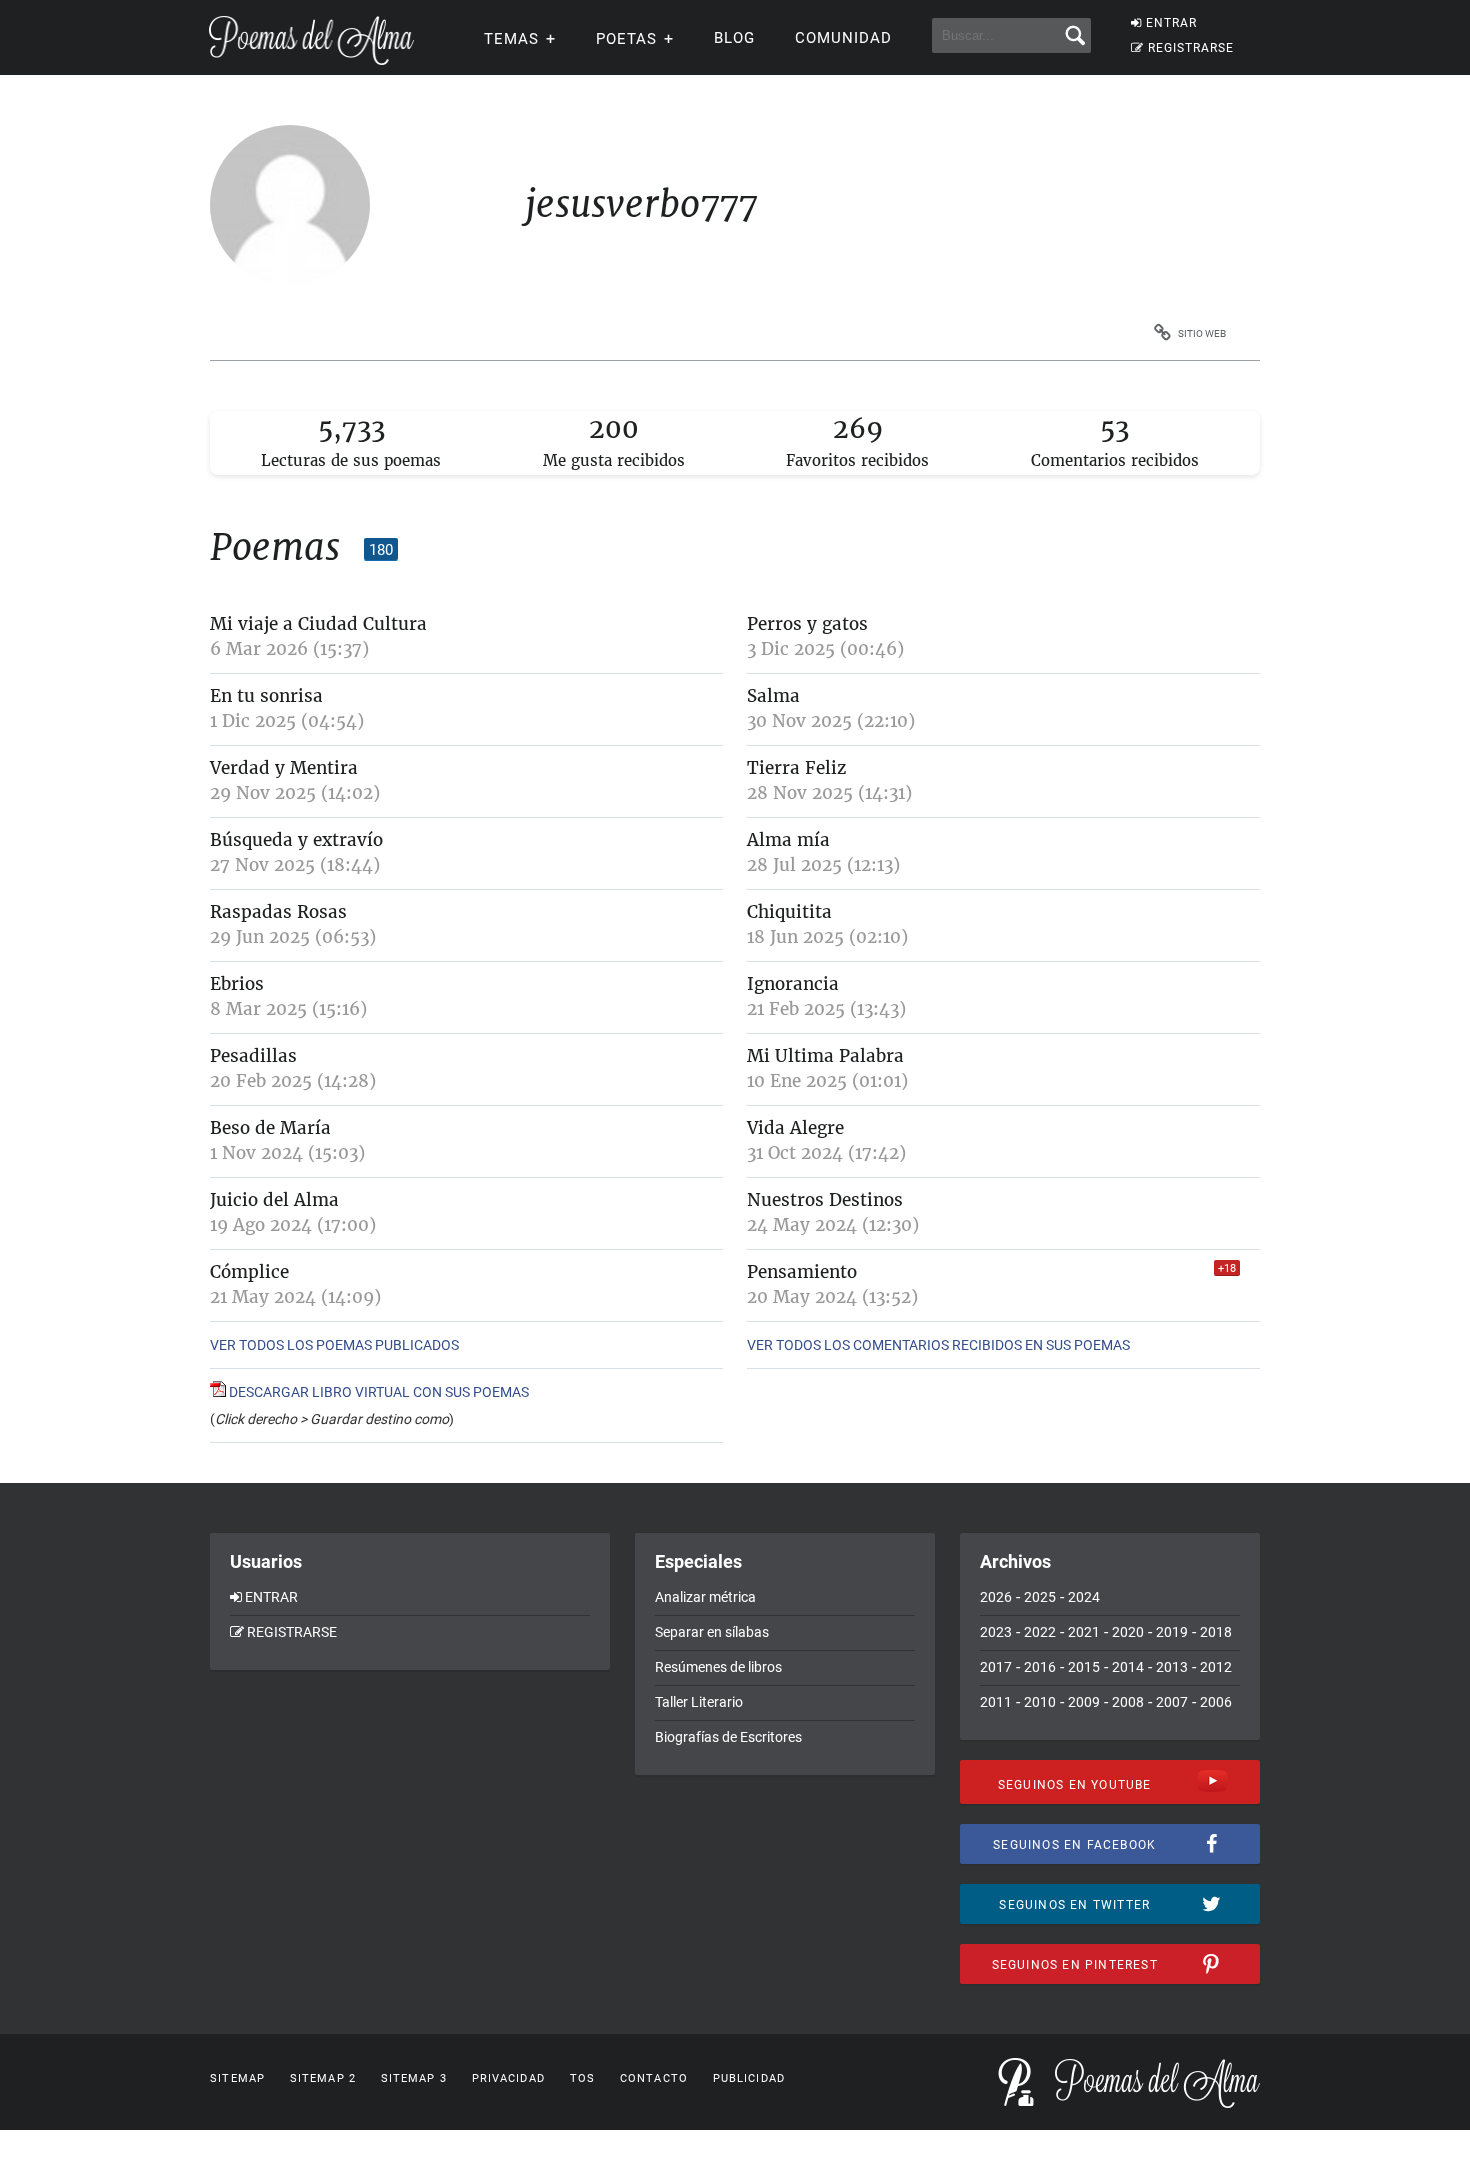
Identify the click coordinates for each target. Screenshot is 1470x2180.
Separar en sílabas (712, 1632)
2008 (1128, 1702)
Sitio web (1202, 333)
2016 (1040, 1667)
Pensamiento (802, 1272)
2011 (996, 1702)
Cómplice (249, 1272)
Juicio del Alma (274, 1200)
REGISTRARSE (1191, 48)
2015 (1084, 1667)
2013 (1172, 1667)
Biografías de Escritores (728, 1737)
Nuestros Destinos (825, 1200)
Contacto (654, 2078)
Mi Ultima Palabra (825, 1056)
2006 (1216, 1702)
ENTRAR (1171, 23)
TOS (582, 2078)
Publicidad (749, 2078)
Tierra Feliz (796, 768)
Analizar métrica (705, 1597)
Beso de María (270, 1128)
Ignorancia (793, 984)
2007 (1172, 1702)
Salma (773, 696)
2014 (1128, 1667)
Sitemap (237, 2078)
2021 (1084, 1632)
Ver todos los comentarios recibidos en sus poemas (938, 1345)
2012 (1216, 1667)
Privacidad (508, 2078)
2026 (996, 1597)
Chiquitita (789, 912)
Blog (734, 38)
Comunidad (843, 38)
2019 (1172, 1632)
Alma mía (788, 840)
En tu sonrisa (266, 696)
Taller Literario (699, 1702)
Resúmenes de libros (718, 1667)
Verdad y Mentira (284, 768)
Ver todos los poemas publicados (334, 1345)
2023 (996, 1632)
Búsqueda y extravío (296, 840)
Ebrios (237, 984)
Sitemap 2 (323, 2078)
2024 (1084, 1597)
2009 (1084, 1702)
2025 (1040, 1597)
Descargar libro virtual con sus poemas (377, 1392)
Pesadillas (253, 1056)
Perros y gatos (807, 624)
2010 (1040, 1702)
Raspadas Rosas (278, 912)
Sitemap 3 (414, 2078)
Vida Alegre (795, 1128)
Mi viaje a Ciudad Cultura (318, 624)
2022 (1040, 1632)
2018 (1216, 1632)
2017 (996, 1667)
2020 (1128, 1632)
